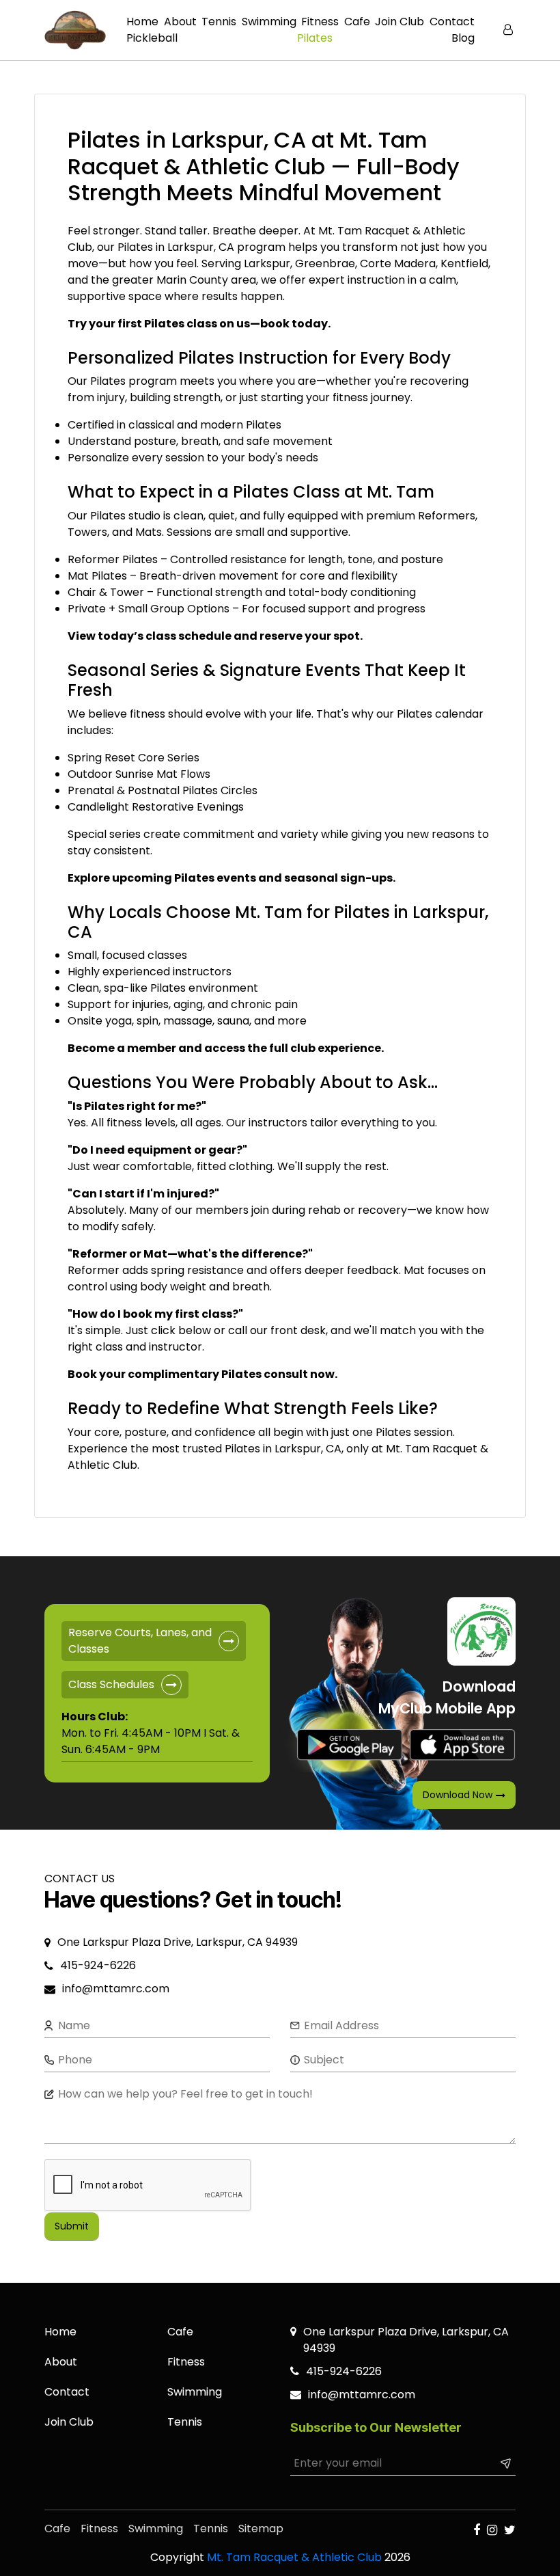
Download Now (458, 1795)
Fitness (320, 22)
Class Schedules (111, 1684)
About (180, 22)
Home (142, 22)
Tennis (219, 22)
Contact (452, 22)
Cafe (357, 22)
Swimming (269, 22)
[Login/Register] (509, 30)
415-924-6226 (98, 1965)
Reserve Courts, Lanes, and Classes (140, 1641)
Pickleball (152, 38)
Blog (463, 38)
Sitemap (261, 2528)
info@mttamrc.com (117, 1989)
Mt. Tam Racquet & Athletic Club (294, 2557)
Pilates (315, 38)
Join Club (400, 22)
